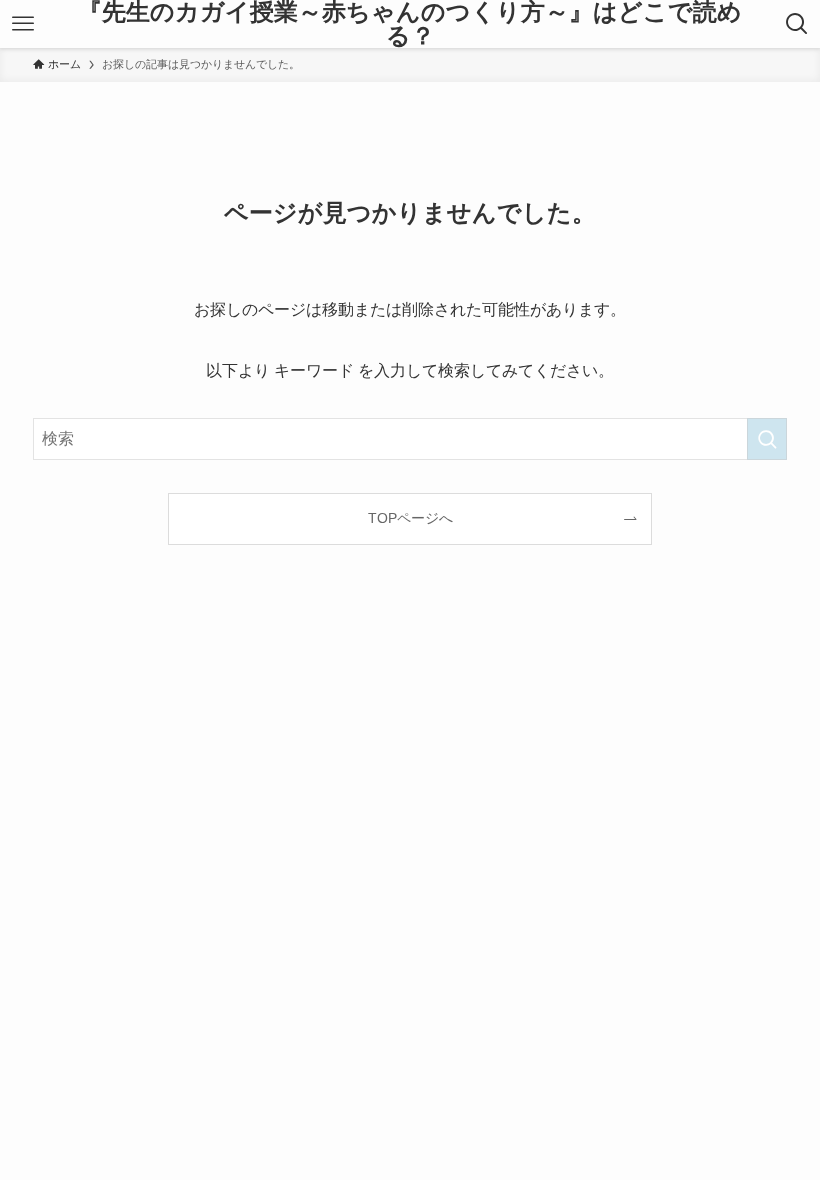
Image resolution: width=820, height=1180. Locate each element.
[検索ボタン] (796, 24)
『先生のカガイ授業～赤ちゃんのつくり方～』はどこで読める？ (410, 24)
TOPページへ (410, 518)
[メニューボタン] (23, 24)
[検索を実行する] (767, 439)
